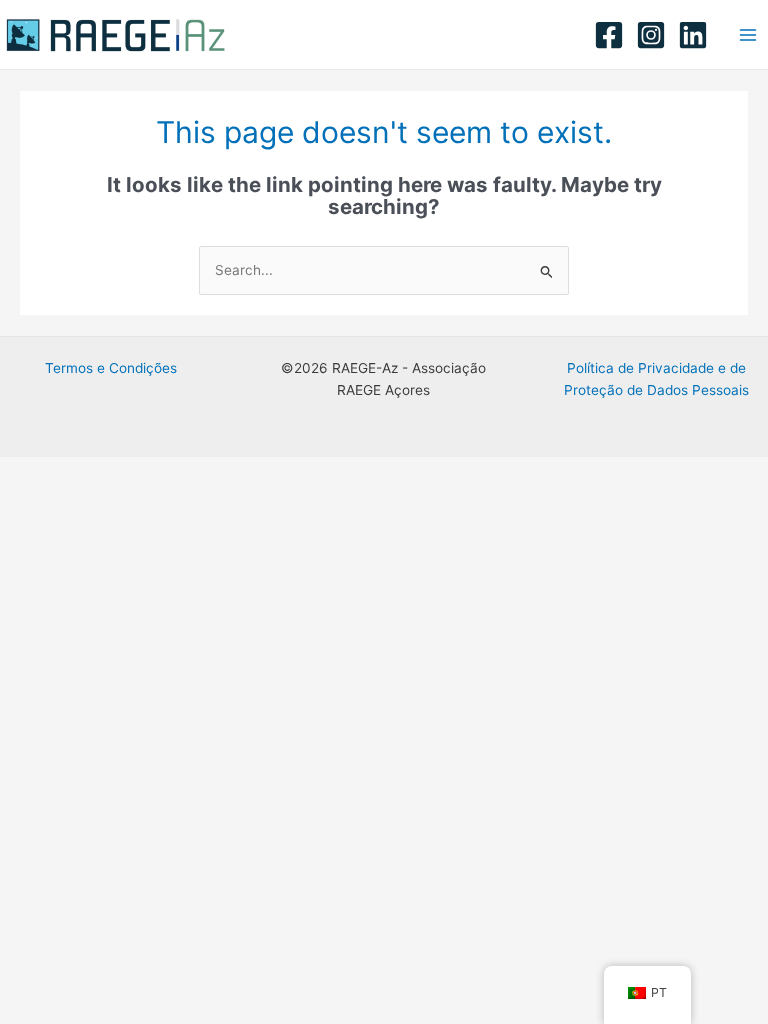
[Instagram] (651, 35)
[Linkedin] (693, 35)
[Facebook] (609, 35)
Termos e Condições (111, 368)
